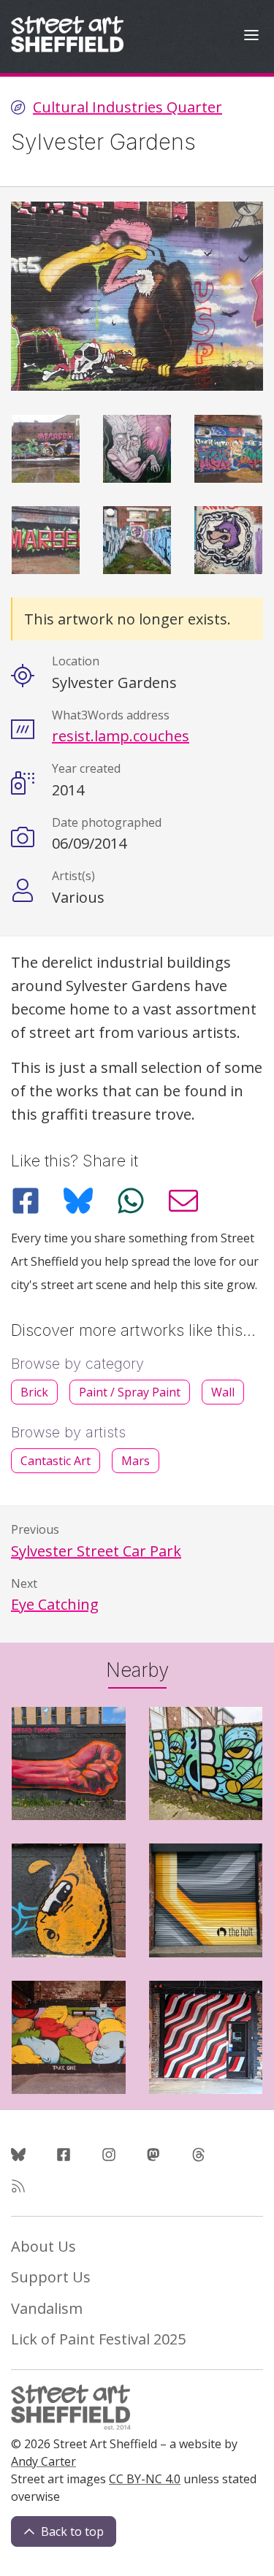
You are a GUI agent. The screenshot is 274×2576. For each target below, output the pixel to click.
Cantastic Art (56, 1461)
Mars (136, 1461)
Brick (34, 1392)
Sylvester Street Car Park (96, 1551)
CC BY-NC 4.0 (145, 2479)
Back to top (72, 2531)
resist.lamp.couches (121, 736)
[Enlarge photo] (46, 449)
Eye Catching (55, 1604)
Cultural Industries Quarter (128, 107)
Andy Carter (43, 2461)
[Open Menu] (251, 37)
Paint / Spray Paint (130, 1392)
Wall (223, 1392)
